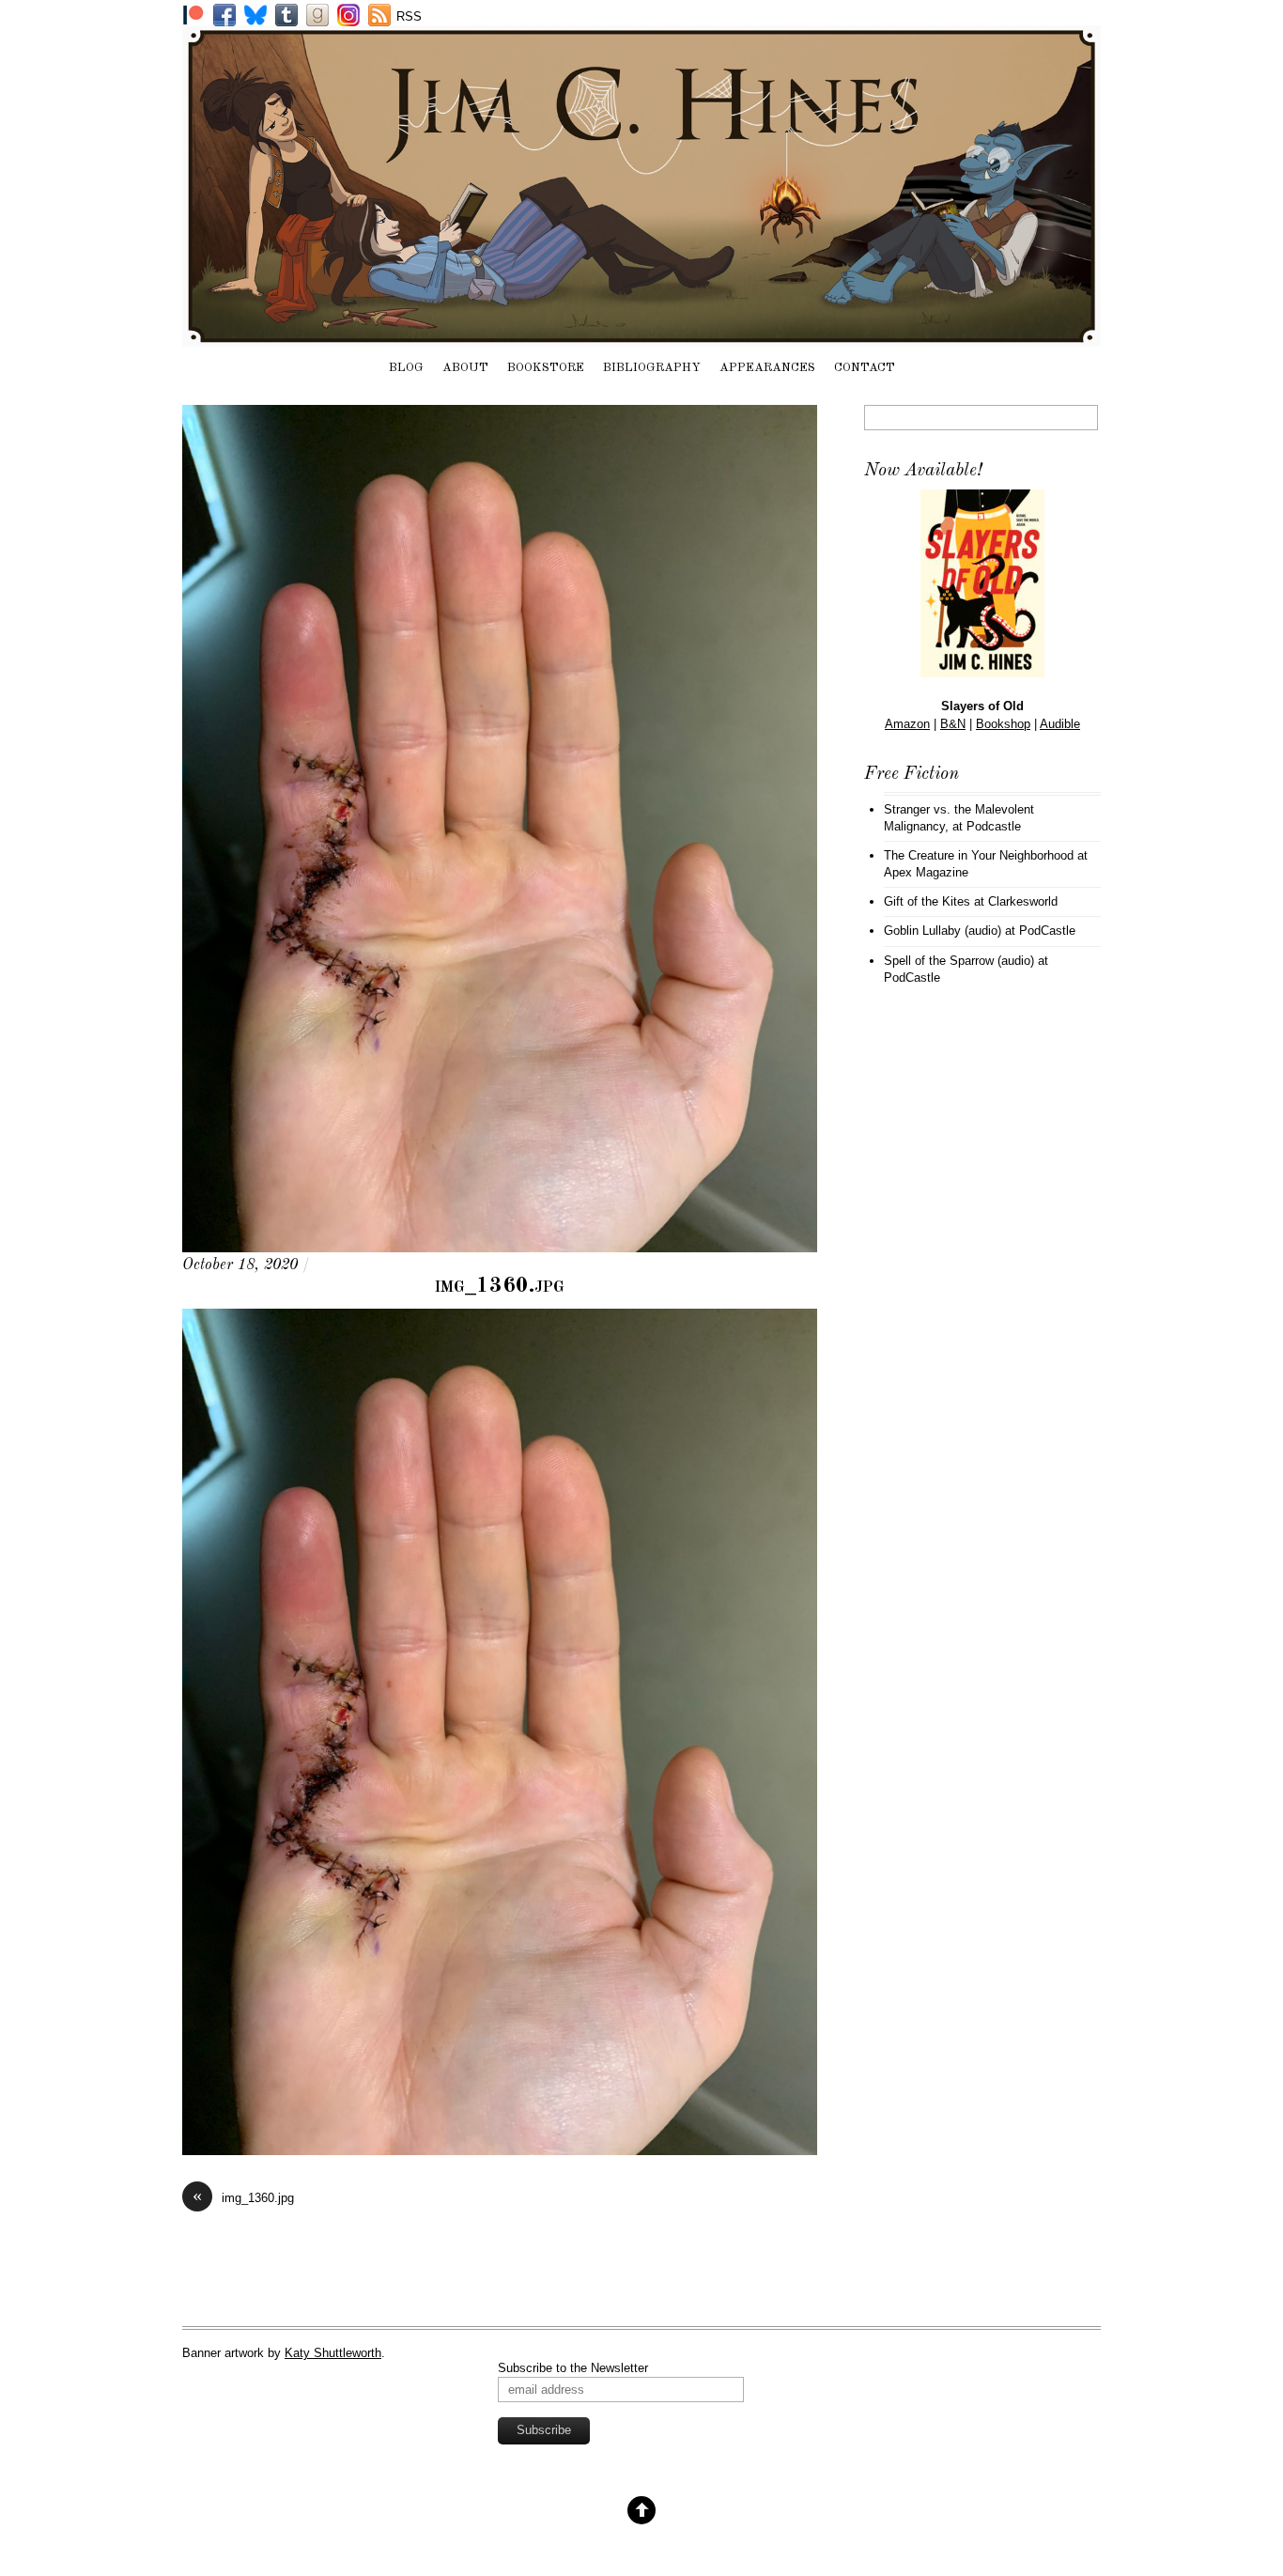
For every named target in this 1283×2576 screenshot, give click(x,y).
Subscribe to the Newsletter (573, 2368)
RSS (409, 16)
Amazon (907, 724)
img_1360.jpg (500, 1286)
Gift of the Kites (927, 901)
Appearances (767, 368)
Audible (1060, 724)
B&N (953, 724)
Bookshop (1003, 724)
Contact (865, 368)
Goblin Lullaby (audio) (943, 931)
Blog (406, 368)
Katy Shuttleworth (333, 2353)
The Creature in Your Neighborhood (979, 855)
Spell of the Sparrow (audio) (959, 961)
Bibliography (652, 368)
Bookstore (546, 368)
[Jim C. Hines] (641, 337)
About (465, 368)
